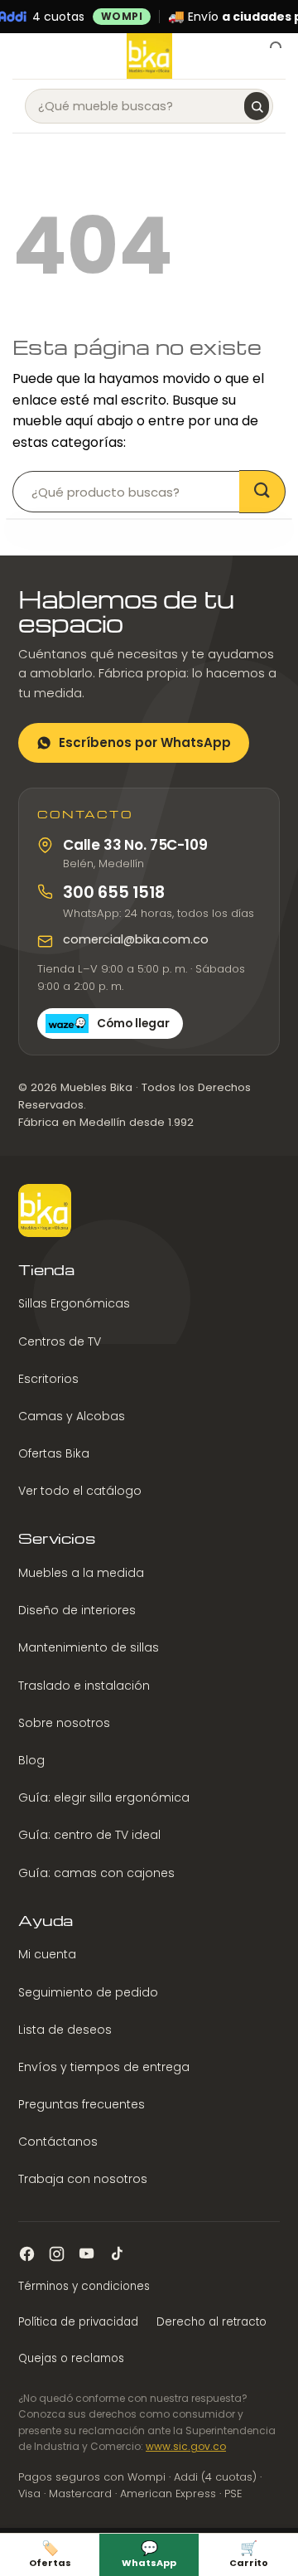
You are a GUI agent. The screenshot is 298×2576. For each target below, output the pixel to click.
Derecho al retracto (211, 2322)
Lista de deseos (65, 2030)
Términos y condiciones (84, 2286)
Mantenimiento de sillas (89, 1647)
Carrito (249, 2553)
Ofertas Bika (54, 1453)
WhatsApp (149, 2553)
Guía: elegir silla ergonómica (104, 1797)
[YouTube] (87, 2254)
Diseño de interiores (77, 1610)
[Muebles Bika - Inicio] (45, 1210)
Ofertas (50, 2553)
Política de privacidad (78, 2322)
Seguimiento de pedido (88, 1992)
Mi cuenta (47, 1954)
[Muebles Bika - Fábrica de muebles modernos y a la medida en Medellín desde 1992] (149, 56)
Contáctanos (58, 2142)
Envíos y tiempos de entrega (104, 2067)
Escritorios (48, 1379)
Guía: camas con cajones (96, 1873)
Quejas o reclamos (71, 2358)
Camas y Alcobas (72, 1416)
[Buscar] (257, 106)
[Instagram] (57, 2254)
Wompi (122, 16)
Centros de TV (60, 1341)
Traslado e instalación (84, 1686)
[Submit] (262, 492)
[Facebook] (27, 2254)
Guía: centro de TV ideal (89, 1835)
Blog (31, 1760)
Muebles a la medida (81, 1573)
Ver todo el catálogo (80, 1491)
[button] (22, 56)
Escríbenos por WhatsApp (145, 742)
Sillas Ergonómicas (74, 1303)
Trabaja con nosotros (83, 2179)
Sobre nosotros (64, 1723)
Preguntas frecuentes (82, 2104)
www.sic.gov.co (186, 2446)
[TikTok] (116, 2254)
